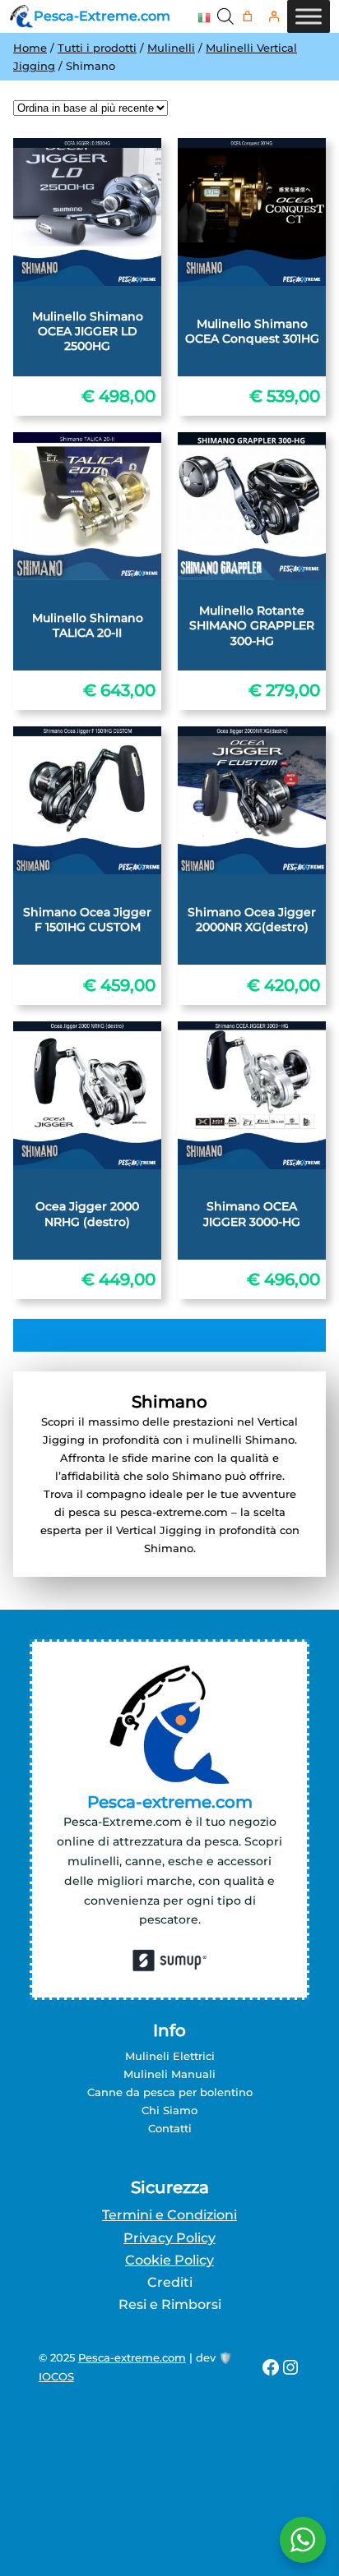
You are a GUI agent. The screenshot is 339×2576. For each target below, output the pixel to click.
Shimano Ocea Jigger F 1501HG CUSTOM (87, 919)
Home (30, 48)
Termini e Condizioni (169, 2215)
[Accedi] (274, 17)
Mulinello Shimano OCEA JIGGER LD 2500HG (88, 331)
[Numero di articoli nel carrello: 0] (247, 17)
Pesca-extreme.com (132, 2357)
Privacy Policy (169, 2238)
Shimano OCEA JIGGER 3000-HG (252, 1214)
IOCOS (56, 2376)
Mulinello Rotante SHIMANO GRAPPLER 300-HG (252, 625)
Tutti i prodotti (97, 48)
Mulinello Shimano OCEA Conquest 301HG (252, 331)
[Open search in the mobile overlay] (225, 16)
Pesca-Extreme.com (102, 16)
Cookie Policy (169, 2260)
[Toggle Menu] (309, 16)
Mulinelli (171, 48)
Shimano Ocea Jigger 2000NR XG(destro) (252, 919)
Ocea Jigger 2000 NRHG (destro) (87, 1214)
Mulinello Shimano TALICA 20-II (88, 625)
